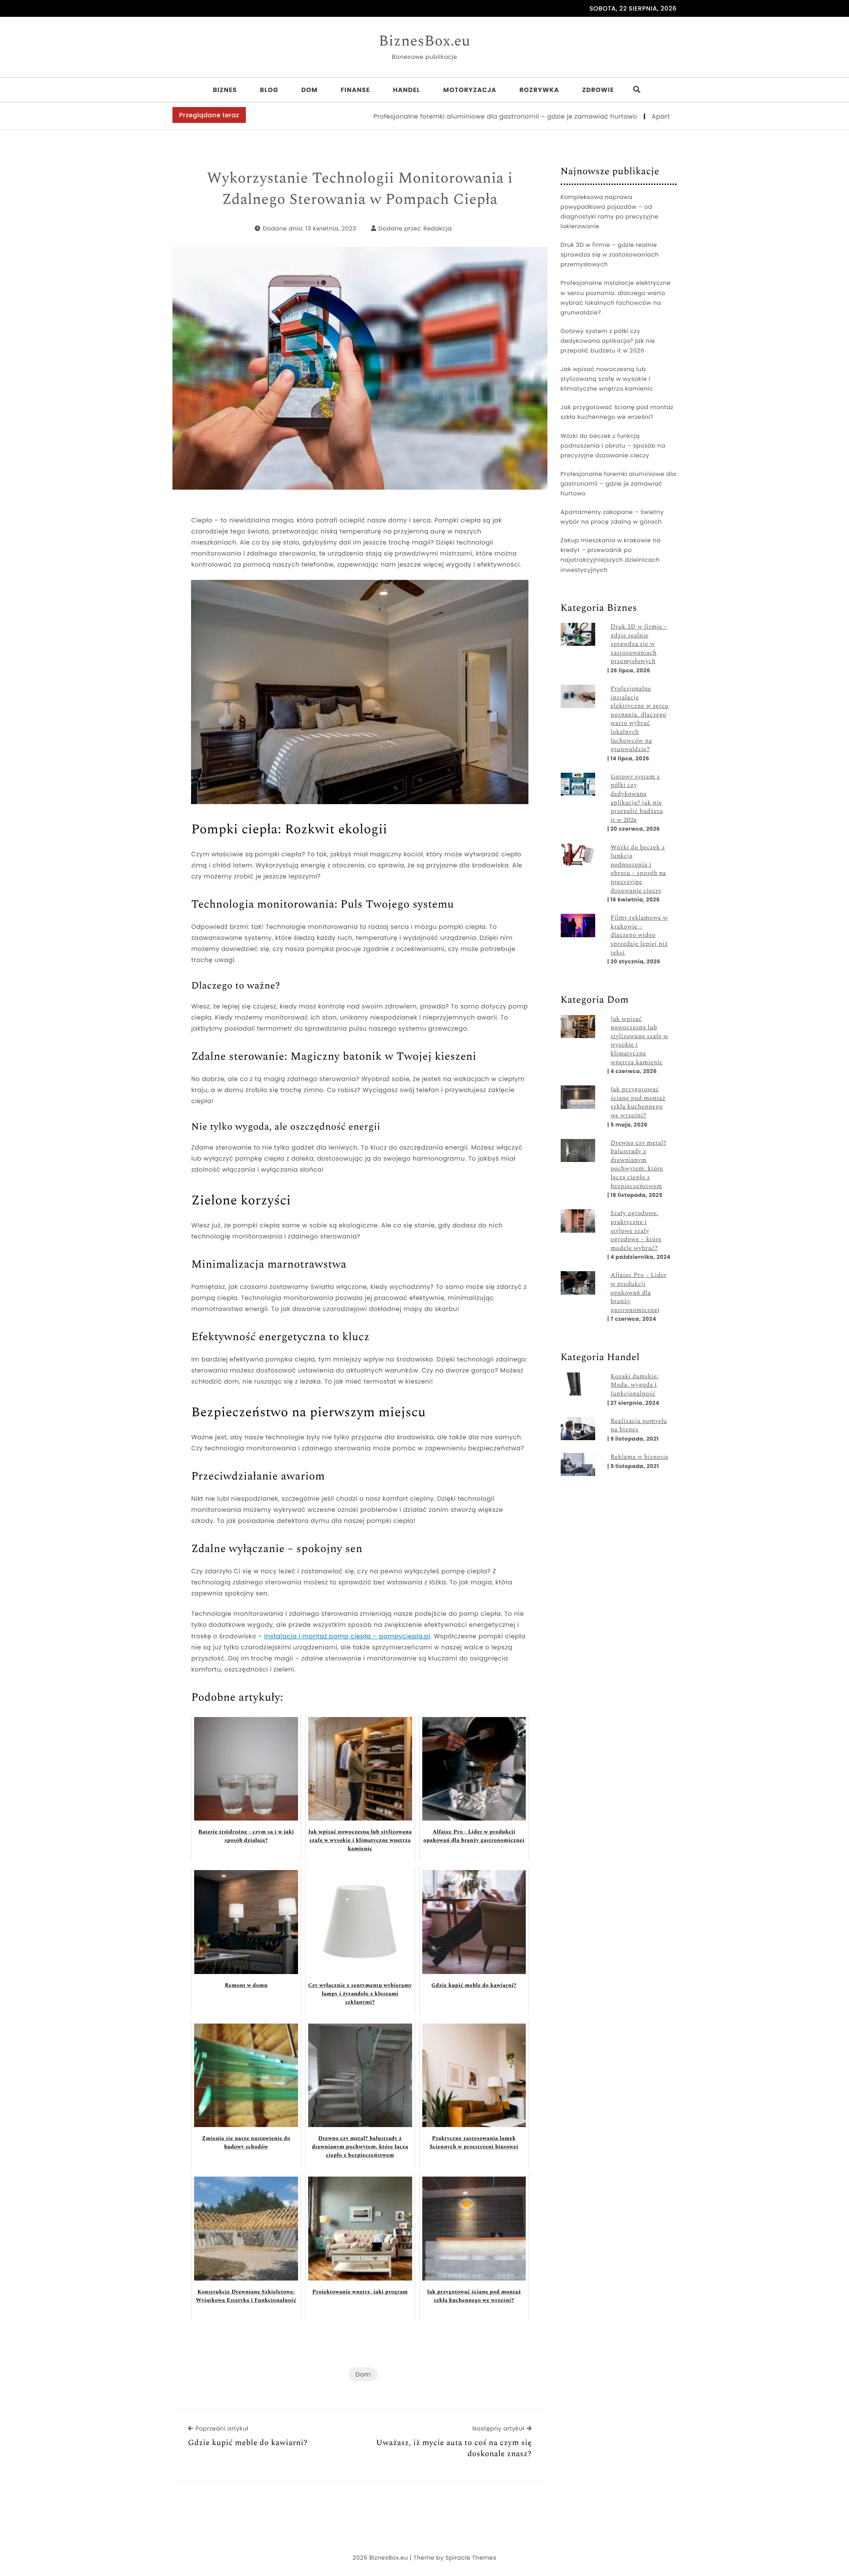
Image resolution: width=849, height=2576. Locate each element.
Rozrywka (539, 90)
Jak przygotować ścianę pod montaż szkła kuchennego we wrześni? (617, 412)
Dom (309, 90)
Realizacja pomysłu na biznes (639, 1426)
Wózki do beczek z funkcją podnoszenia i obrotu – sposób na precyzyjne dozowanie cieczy (613, 446)
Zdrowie (598, 90)
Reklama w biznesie (640, 1457)
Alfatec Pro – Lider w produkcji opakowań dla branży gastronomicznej (639, 1293)
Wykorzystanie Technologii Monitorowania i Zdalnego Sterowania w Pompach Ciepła (360, 189)
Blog (269, 90)
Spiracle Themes (471, 2558)
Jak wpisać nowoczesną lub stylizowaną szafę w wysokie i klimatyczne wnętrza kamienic (607, 379)
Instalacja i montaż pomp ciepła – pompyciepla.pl (348, 1636)
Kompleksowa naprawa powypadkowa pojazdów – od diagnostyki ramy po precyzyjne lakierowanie (610, 212)
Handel (407, 90)
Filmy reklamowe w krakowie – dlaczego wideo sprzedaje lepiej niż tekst (639, 935)
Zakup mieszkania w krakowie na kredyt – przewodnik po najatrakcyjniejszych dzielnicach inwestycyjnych (611, 555)
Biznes (225, 90)
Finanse (355, 90)
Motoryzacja (470, 90)
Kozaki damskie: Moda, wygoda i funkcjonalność (635, 1386)
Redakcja (438, 228)
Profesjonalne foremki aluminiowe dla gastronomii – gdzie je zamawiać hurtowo (437, 116)
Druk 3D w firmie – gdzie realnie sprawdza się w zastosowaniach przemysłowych (610, 255)
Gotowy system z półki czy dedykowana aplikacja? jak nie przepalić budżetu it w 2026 (608, 341)
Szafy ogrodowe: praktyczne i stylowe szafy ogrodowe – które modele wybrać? (636, 1231)
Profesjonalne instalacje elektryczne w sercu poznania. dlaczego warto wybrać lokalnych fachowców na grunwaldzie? (616, 297)
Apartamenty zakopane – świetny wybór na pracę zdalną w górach (612, 517)
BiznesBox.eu (424, 42)
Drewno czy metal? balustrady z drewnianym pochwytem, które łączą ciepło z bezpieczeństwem (639, 1165)
